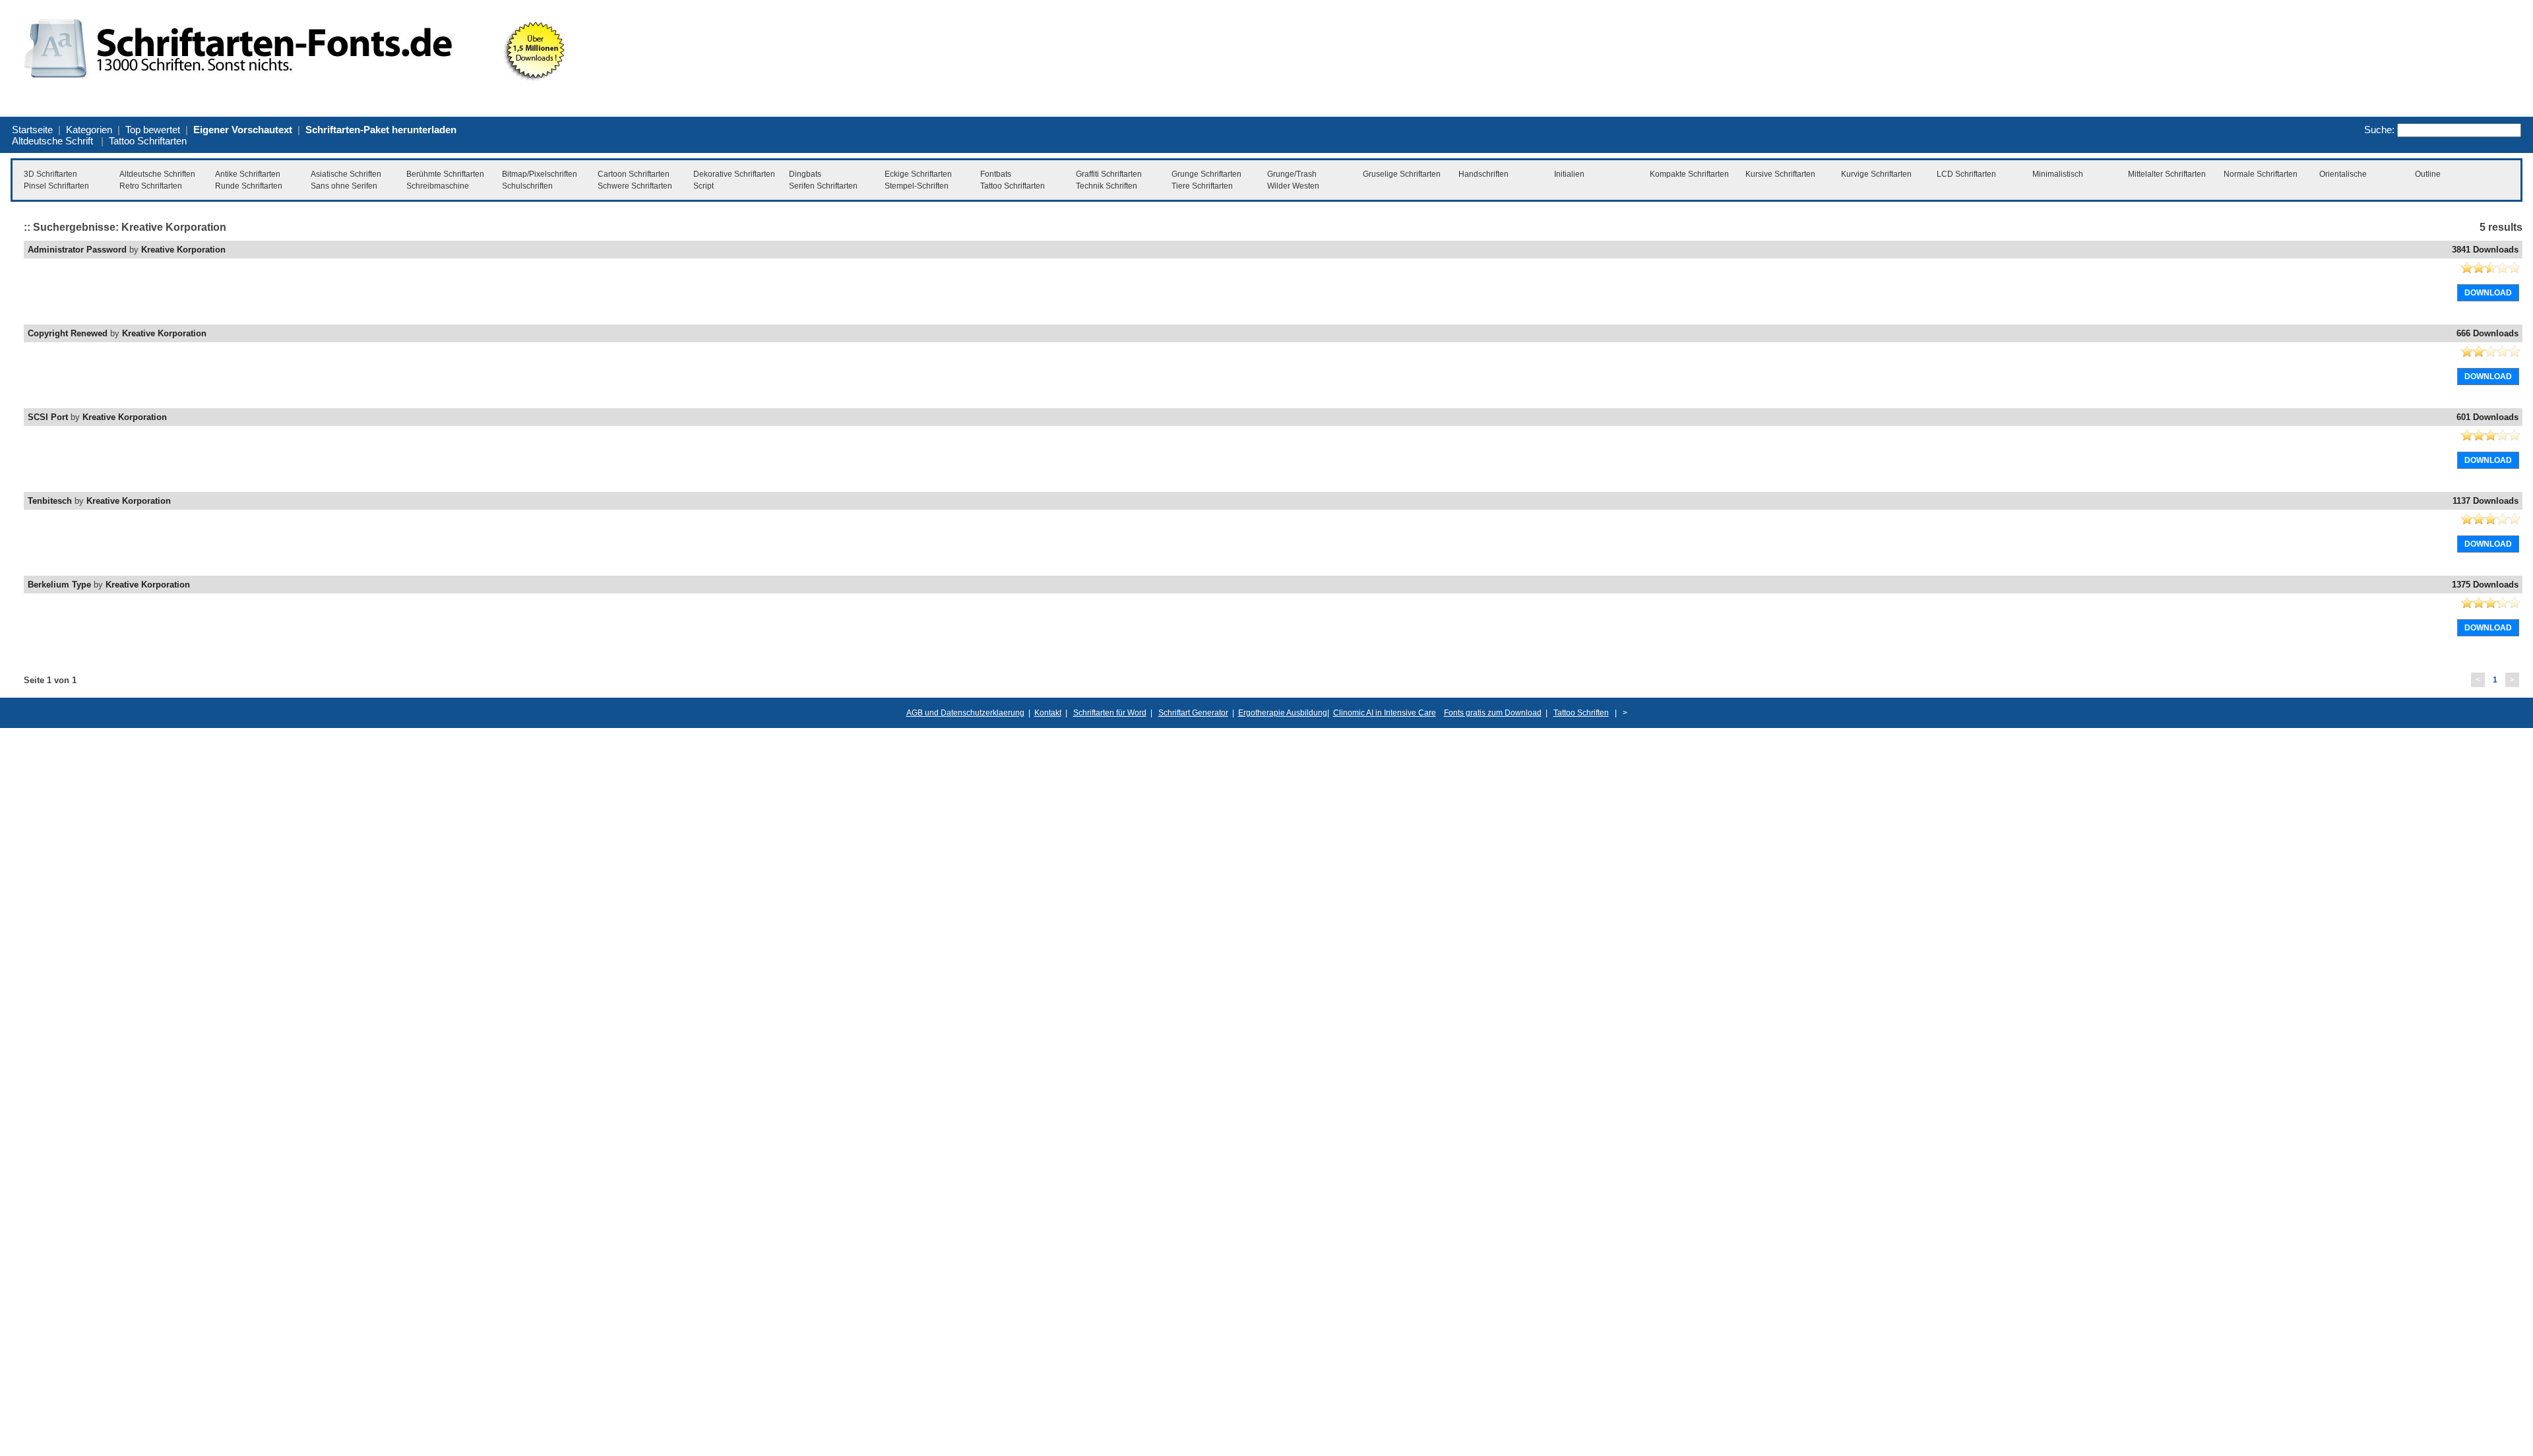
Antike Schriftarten (248, 174)
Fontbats (996, 174)
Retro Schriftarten (151, 186)
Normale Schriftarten (2261, 174)
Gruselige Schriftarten (1402, 174)
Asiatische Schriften (346, 174)
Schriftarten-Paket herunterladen (381, 130)
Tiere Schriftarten (1202, 186)
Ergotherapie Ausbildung (1283, 713)
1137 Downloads (2486, 501)
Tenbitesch (50, 501)
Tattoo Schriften (1581, 713)
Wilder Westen (1293, 186)
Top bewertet (153, 130)
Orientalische (2343, 174)
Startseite (32, 130)
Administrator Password (77, 250)
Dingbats (805, 174)
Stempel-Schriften (917, 186)
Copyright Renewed (68, 333)
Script (704, 186)
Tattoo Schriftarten (148, 141)
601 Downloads (2487, 417)
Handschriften (1484, 174)
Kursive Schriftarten (1780, 174)
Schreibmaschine (438, 186)
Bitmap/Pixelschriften (540, 174)
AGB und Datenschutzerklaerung (965, 713)
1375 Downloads (2485, 585)
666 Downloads (2487, 333)
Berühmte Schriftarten (445, 174)
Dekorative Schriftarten (734, 174)
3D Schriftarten (50, 174)
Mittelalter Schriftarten (2167, 174)
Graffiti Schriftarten (1109, 174)
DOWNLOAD (2488, 293)
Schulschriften (527, 186)
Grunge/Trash (1292, 174)
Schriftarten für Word (1110, 713)
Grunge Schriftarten (1206, 174)
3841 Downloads (2485, 250)
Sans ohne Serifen (344, 186)
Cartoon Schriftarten (634, 174)
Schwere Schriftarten (635, 186)
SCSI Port (48, 417)
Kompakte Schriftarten (1689, 174)
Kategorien (89, 130)
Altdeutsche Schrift (52, 141)
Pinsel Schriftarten (56, 186)
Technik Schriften (1107, 186)
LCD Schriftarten (1966, 174)
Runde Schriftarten (249, 186)
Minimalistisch (2058, 174)
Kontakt (1048, 713)
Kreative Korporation (183, 250)
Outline (2428, 174)
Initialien (1569, 174)
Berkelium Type (59, 585)
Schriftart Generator (1193, 713)
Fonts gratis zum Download (1493, 713)
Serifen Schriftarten (823, 186)
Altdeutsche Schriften (157, 174)
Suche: (2379, 130)
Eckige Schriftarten (918, 174)
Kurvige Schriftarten (1876, 174)
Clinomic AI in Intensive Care (1385, 713)
